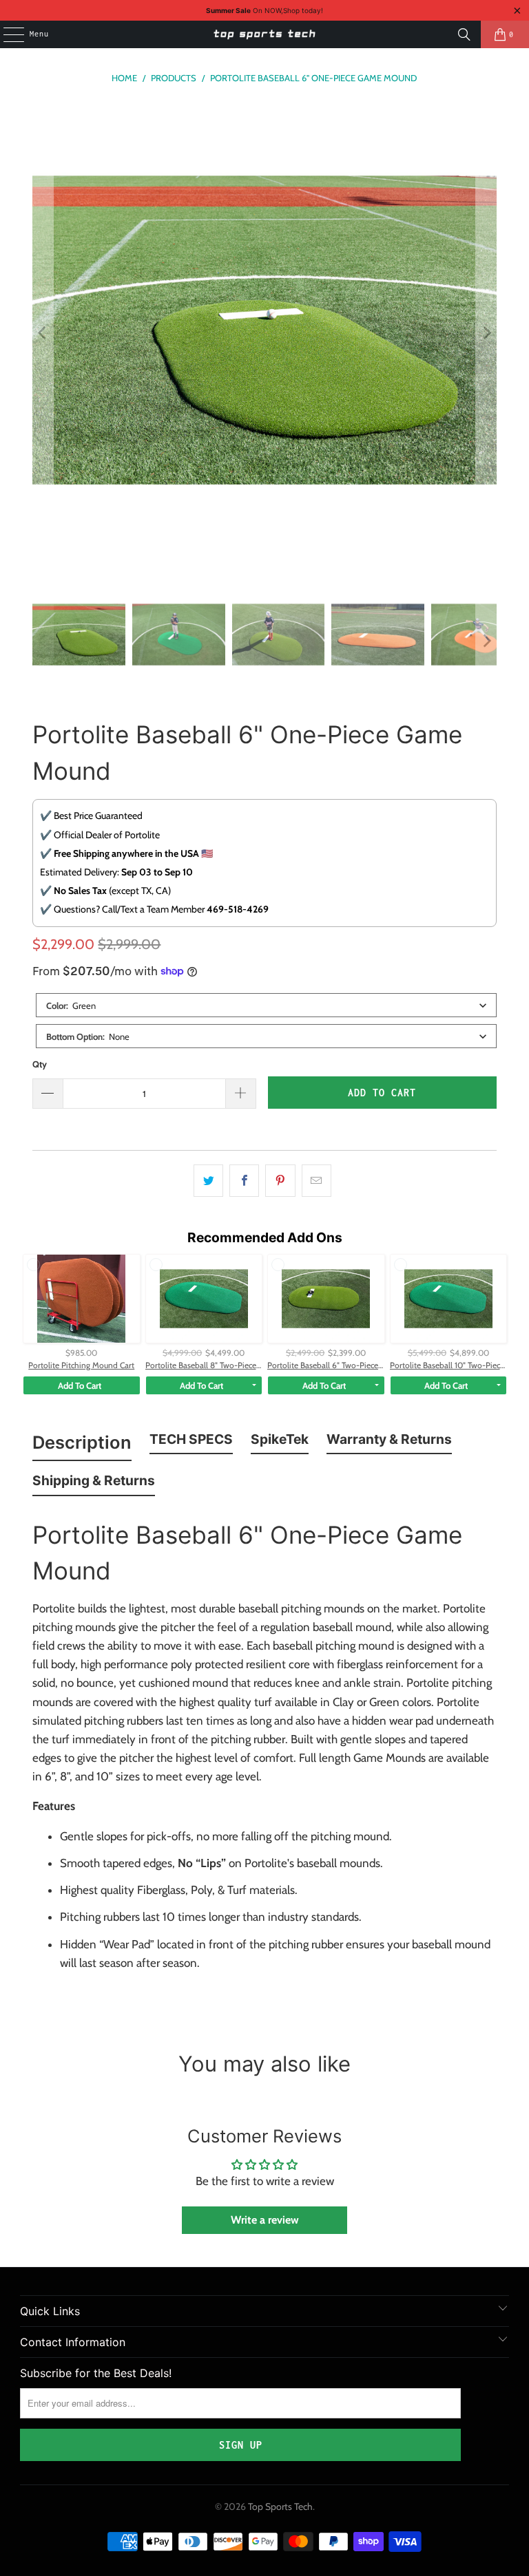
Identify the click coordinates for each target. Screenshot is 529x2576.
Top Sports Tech (280, 2506)
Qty (40, 1064)
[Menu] (6, 34)
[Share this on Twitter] (208, 1181)
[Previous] (43, 333)
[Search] (464, 34)
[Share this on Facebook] (244, 1181)
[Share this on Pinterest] (280, 1181)
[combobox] (266, 1005)
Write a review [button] (265, 2220)
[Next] (486, 333)
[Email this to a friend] (317, 1181)
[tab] (82, 1445)
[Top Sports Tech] (264, 34)
